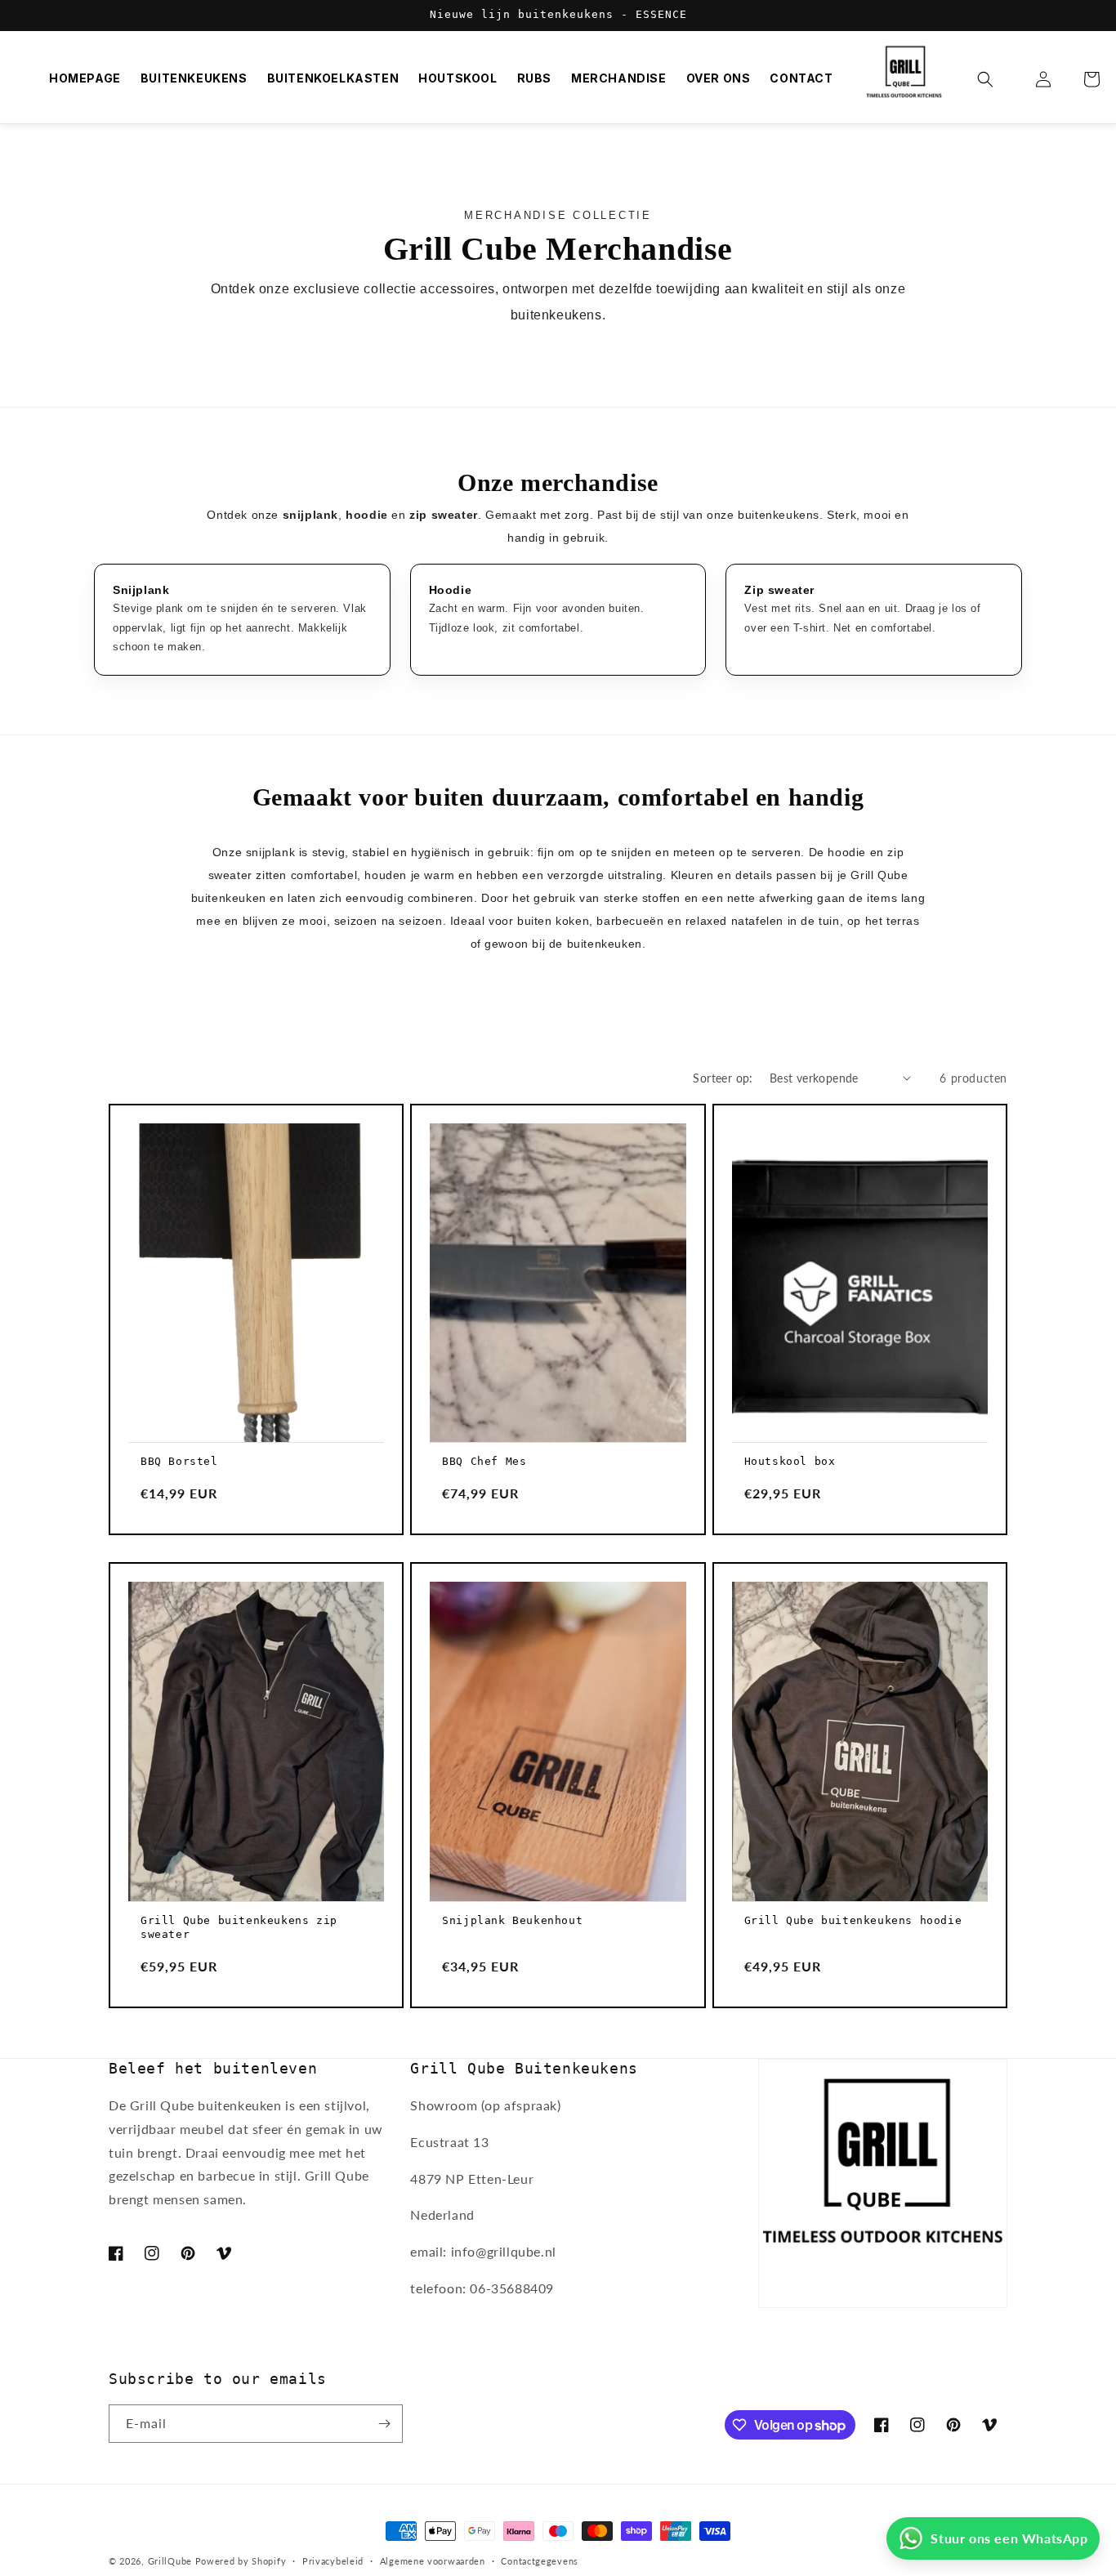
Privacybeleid (333, 2561)
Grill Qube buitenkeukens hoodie (853, 1920)
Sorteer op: (723, 1078)
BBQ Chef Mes (484, 1461)
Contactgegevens (540, 2561)
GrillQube (170, 2561)
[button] (995, 79)
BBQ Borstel (179, 1461)
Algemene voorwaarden (433, 2561)
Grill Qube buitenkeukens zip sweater (239, 1927)
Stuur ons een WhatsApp (1009, 2538)
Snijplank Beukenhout (512, 1920)
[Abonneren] (384, 2424)
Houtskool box (790, 1461)
